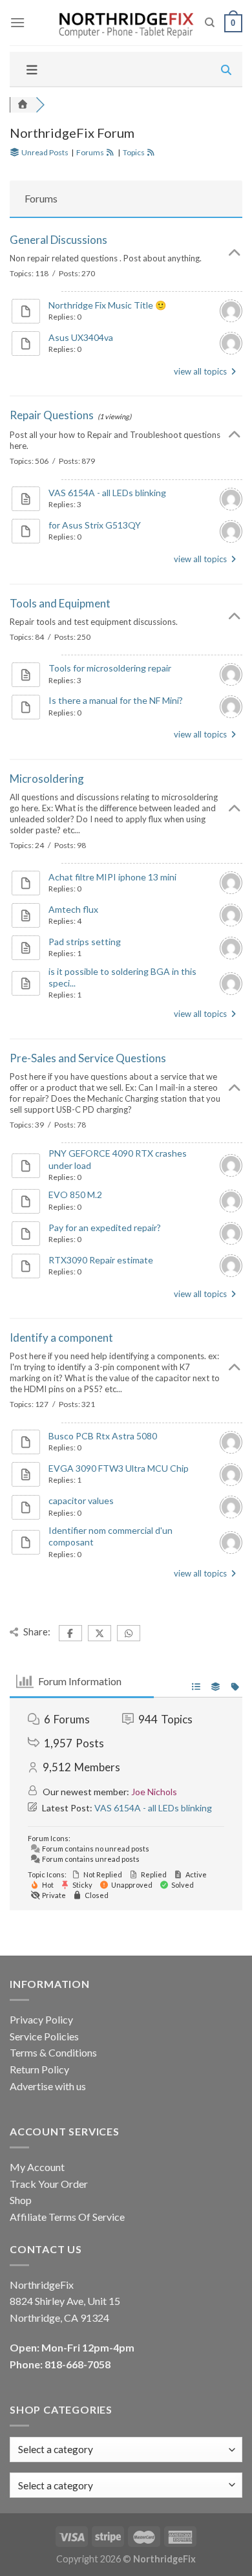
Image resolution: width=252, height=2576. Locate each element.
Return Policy (39, 2069)
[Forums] (23, 104)
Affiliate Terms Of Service (67, 2217)
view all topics (201, 371)
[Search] (210, 23)
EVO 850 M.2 (75, 1195)
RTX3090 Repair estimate (101, 1260)
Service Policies (44, 2036)
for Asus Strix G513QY (95, 525)
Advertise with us (48, 2086)
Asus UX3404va (81, 337)
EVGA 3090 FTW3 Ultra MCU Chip (119, 1468)
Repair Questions (52, 415)
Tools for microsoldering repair (110, 668)
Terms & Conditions (53, 2052)
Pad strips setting (85, 942)
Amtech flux (73, 909)
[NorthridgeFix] (125, 23)
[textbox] (56, 2485)
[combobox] (126, 2485)
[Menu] (17, 22)
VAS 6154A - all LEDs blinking (107, 493)
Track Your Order (49, 2184)
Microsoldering (47, 779)
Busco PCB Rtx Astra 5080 (103, 1436)
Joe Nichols (154, 1792)
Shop (21, 2200)
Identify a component (61, 1337)
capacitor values (81, 1501)
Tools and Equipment (60, 603)
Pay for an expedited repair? (105, 1228)
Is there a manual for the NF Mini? (116, 700)
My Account (37, 2167)
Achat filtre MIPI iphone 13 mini (112, 877)
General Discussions (58, 240)
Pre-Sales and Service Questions (88, 1058)
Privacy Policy (41, 2019)
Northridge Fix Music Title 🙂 (107, 305)
